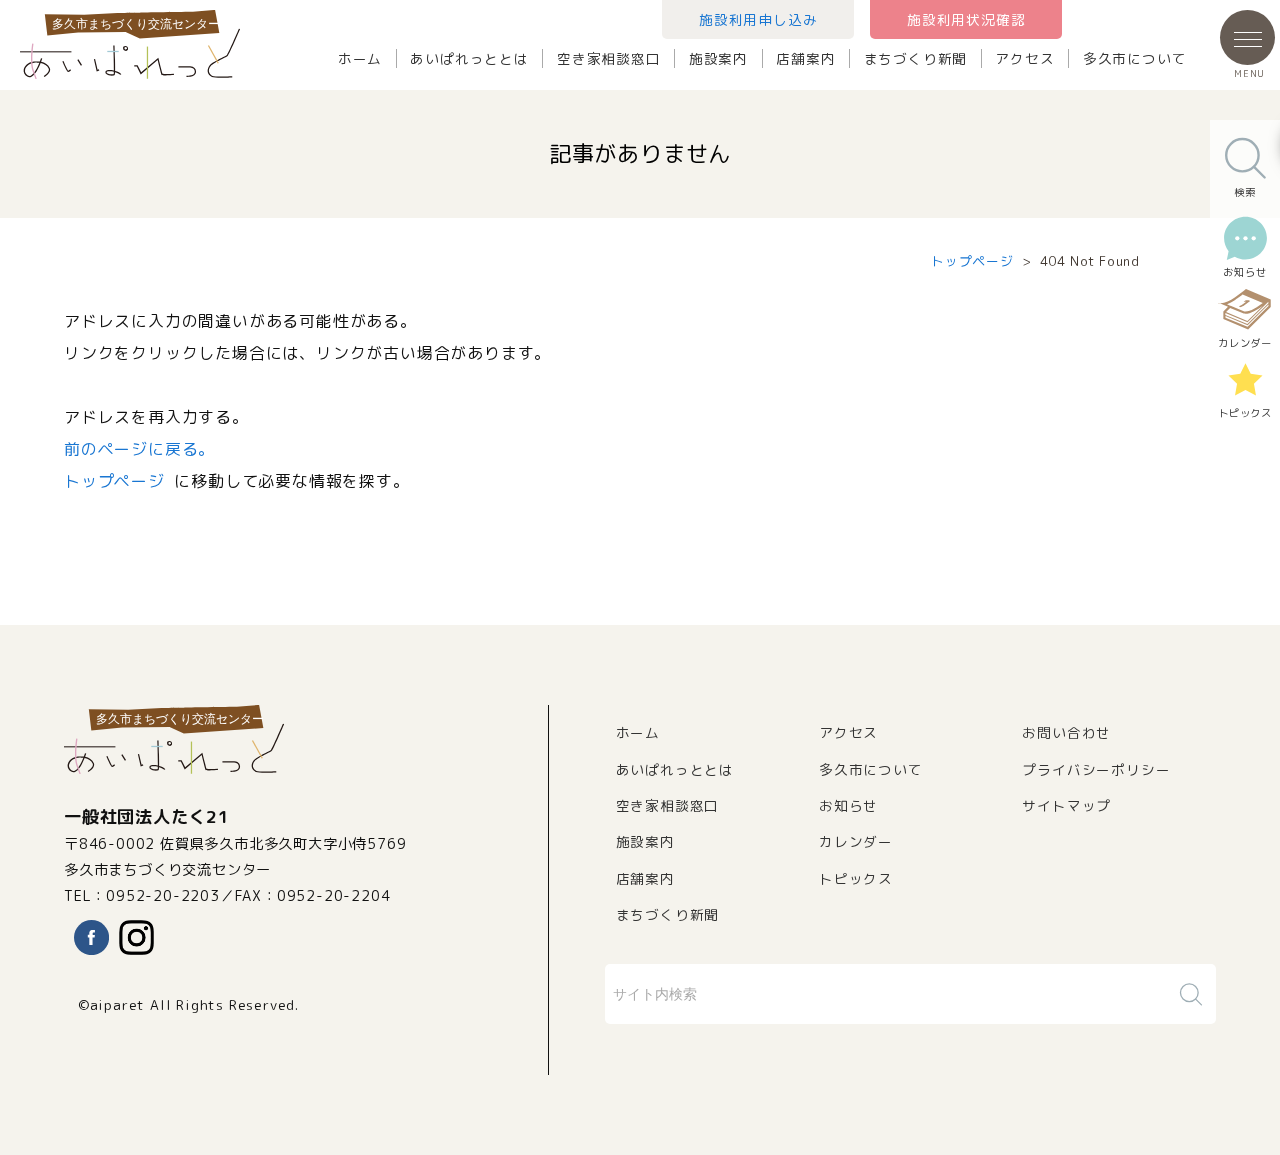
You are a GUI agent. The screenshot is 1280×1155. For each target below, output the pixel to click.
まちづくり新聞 (916, 58)
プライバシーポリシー (1096, 769)
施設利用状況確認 (966, 19)
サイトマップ (1066, 805)
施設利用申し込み (758, 19)
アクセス (1024, 58)
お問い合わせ (1066, 732)
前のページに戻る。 (139, 449)
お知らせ (848, 805)
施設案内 (718, 58)
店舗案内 (805, 58)
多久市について (1135, 58)
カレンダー (856, 841)
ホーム (360, 58)
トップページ (972, 261)
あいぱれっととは (469, 58)
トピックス (856, 878)
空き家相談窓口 (609, 58)
